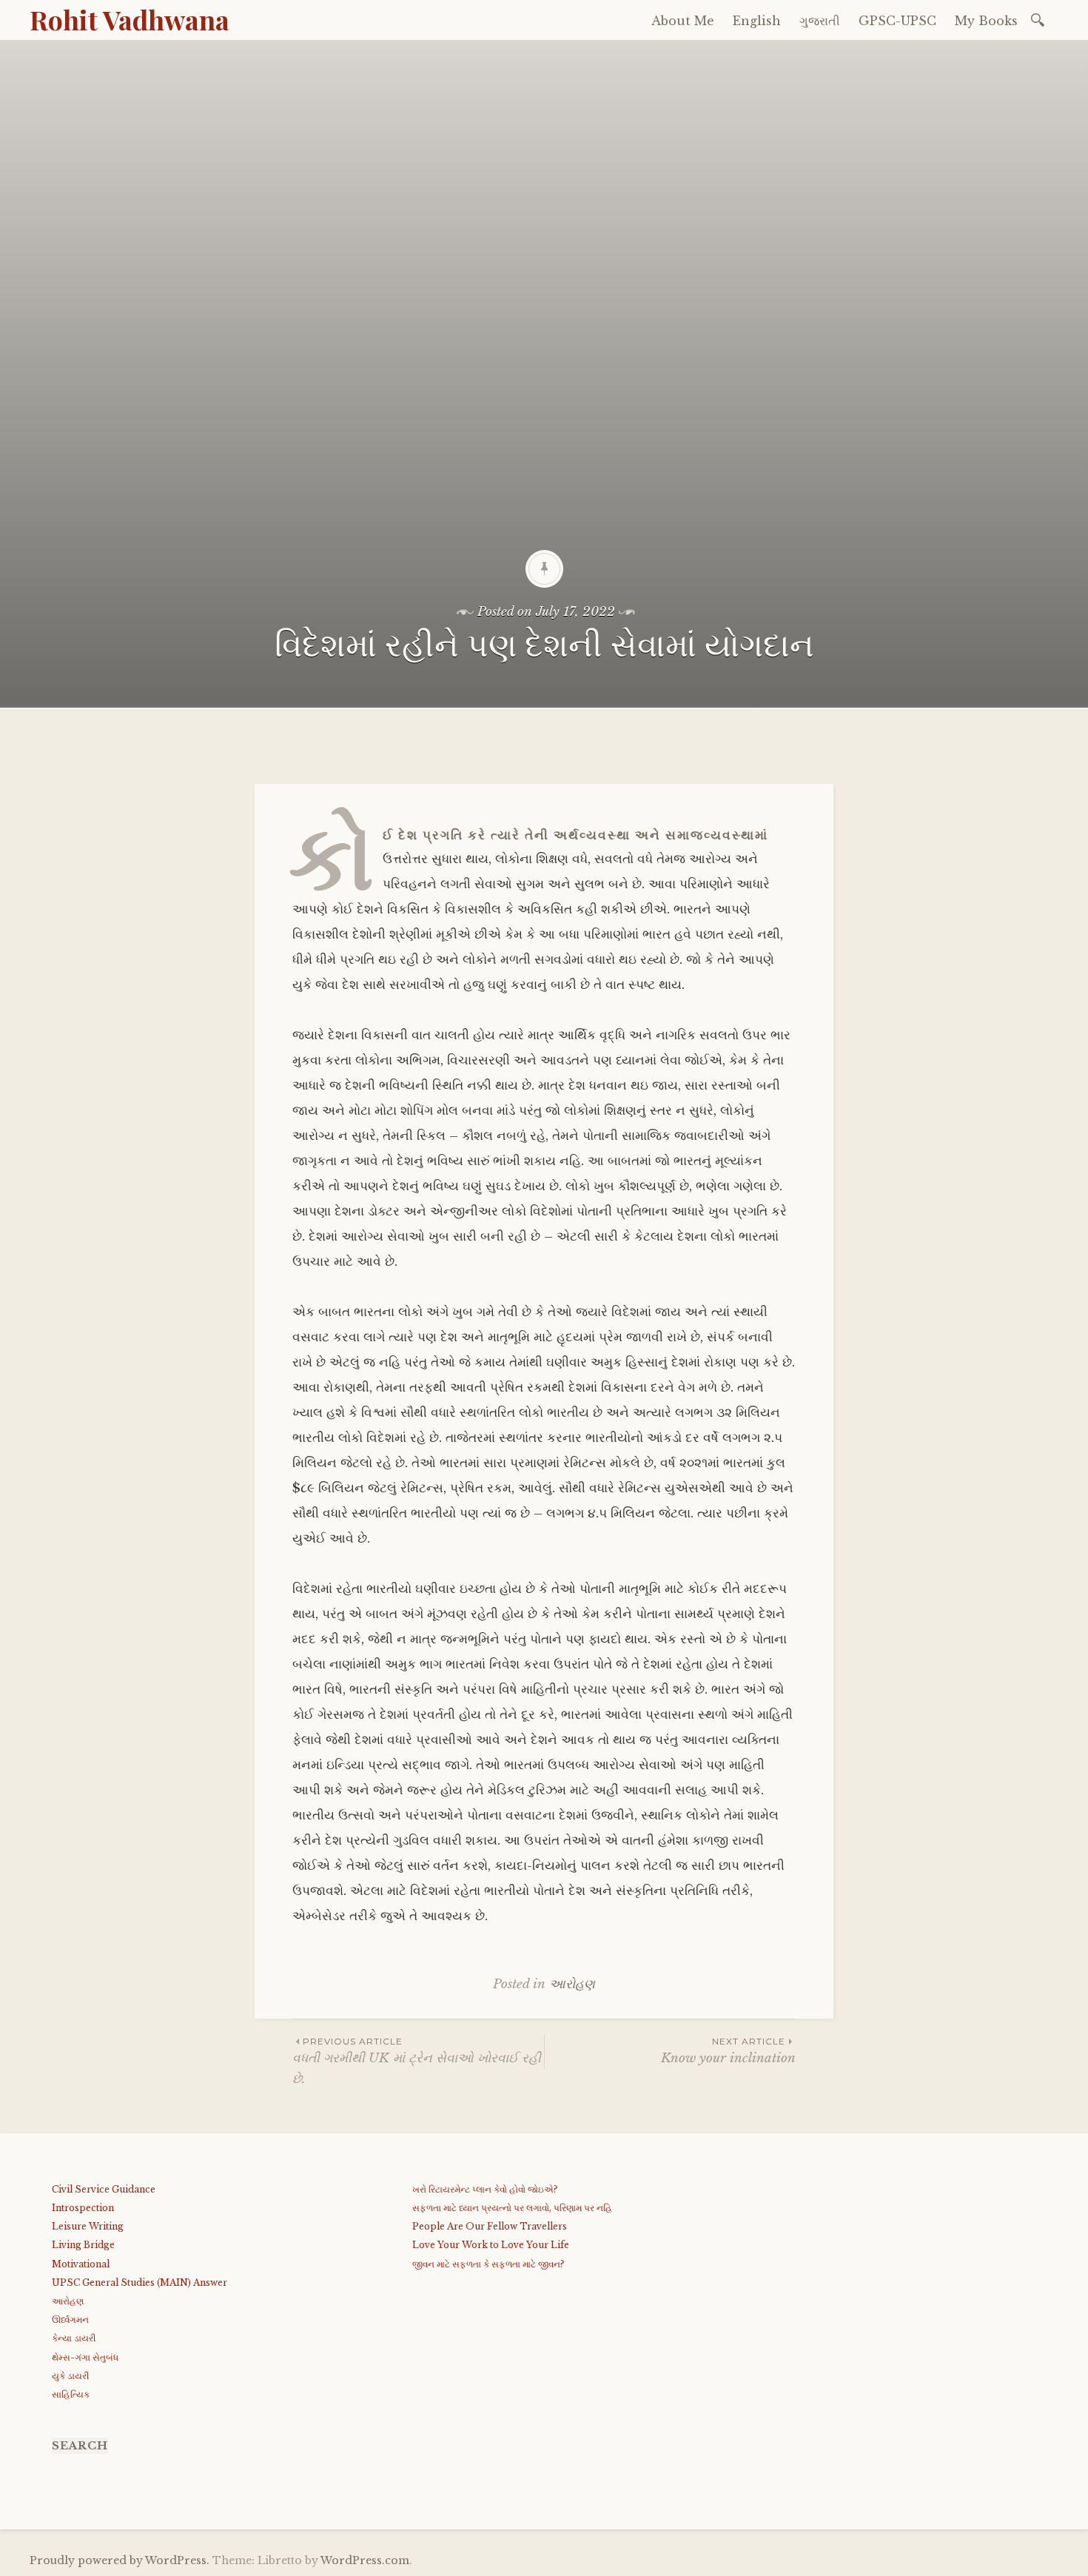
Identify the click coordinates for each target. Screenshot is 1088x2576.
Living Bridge (83, 2245)
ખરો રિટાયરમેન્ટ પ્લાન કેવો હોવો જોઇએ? (485, 2189)
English (757, 21)
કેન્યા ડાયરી (74, 2338)
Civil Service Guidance (104, 2189)
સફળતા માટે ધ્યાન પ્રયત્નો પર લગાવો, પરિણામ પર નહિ (512, 2208)
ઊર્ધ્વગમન (70, 2320)
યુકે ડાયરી (70, 2376)
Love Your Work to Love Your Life (491, 2245)
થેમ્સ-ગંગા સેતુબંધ (85, 2357)
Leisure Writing (88, 2226)
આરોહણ (572, 1984)
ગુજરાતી (820, 21)
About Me (683, 21)
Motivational (81, 2264)
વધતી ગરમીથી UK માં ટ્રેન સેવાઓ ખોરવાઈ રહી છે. (417, 2061)
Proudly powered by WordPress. (120, 2560)
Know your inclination (728, 2051)
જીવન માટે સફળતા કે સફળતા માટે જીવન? (488, 2264)
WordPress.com (365, 2560)
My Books (986, 21)
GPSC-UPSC (897, 21)
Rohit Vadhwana (130, 19)
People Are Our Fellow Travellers (490, 2226)
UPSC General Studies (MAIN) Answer (140, 2282)
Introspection (83, 2208)
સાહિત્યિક (71, 2394)
